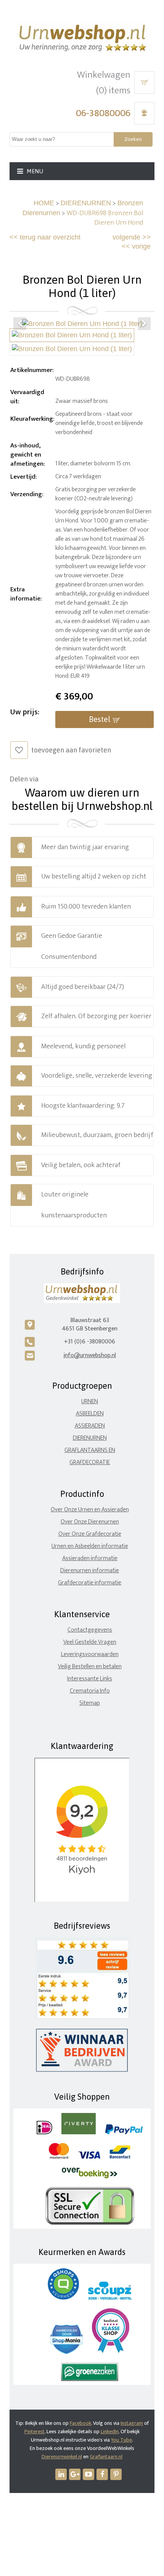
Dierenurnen (90, 1438)
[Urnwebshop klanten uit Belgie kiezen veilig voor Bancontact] (120, 2157)
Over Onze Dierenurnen (90, 1522)
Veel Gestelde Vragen (90, 1642)
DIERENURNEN (86, 203)
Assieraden (90, 1426)
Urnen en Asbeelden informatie (90, 1546)
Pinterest (35, 2431)
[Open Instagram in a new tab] (75, 2474)
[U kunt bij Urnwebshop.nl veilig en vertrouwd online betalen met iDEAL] (44, 2133)
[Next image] (144, 324)
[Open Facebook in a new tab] (102, 2474)
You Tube (121, 2440)
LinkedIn (110, 2431)
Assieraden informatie (90, 1558)
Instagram (132, 2423)
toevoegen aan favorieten (71, 750)
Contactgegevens (90, 1630)
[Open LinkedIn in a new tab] (61, 2474)
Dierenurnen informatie (90, 1571)
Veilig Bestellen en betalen (90, 1666)
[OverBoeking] (90, 2177)
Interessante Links (90, 1679)
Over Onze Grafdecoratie (90, 1534)
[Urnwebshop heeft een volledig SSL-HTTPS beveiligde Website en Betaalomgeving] (90, 2223)
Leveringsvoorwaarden (90, 1654)
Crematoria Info (90, 1691)
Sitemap (90, 1703)
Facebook (80, 2423)
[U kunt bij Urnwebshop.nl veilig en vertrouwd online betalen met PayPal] (124, 2133)
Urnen (90, 1401)
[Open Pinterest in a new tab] (116, 2474)
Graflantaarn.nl (106, 2457)
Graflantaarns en (90, 1450)
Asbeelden (90, 1414)
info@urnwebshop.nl (90, 1355)
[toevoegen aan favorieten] (19, 750)
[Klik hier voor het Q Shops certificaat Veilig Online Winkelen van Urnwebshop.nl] (63, 2298)
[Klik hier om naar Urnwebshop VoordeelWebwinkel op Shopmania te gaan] (67, 2352)
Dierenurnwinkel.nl (62, 2457)
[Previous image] (20, 324)
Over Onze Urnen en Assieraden (90, 1510)
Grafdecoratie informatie (90, 1583)
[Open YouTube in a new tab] (88, 2474)
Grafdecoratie (90, 1462)
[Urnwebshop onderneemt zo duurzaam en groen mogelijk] (90, 2379)
